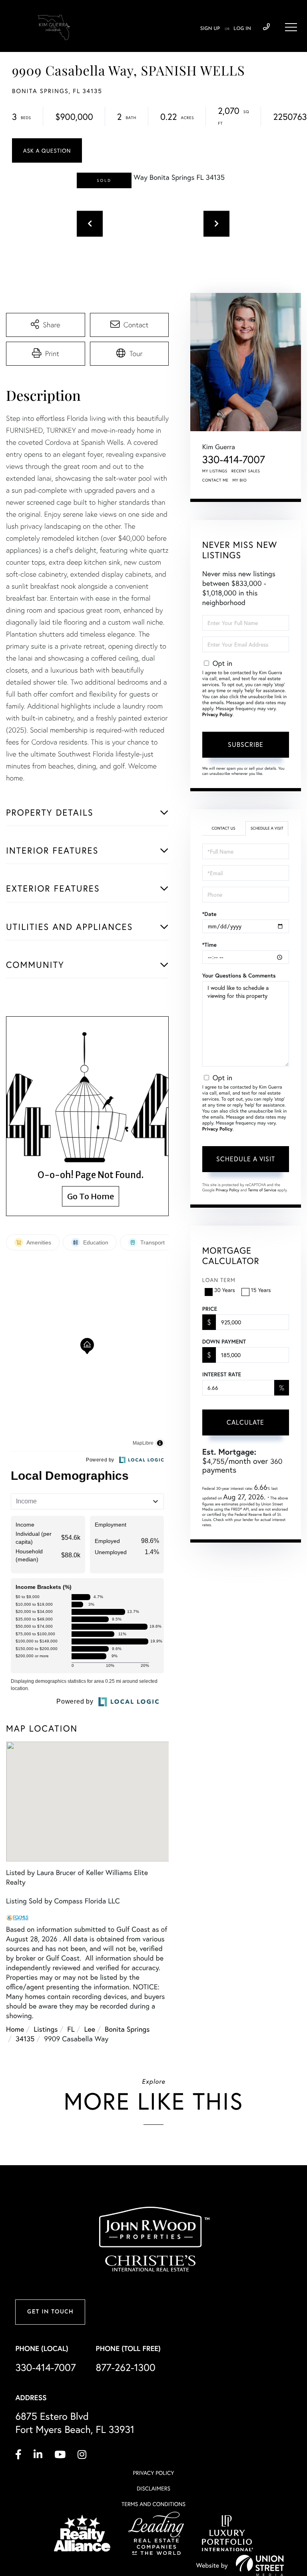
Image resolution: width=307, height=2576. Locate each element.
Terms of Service (262, 1190)
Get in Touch (50, 2312)
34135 (25, 2039)
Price (210, 1309)
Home (15, 2029)
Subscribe (246, 744)
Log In (242, 29)
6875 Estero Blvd (75, 2423)
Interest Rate (222, 1374)
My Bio (239, 480)
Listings (46, 2029)
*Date (209, 914)
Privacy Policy (217, 715)
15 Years (261, 1290)
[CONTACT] (47, 150)
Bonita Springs (127, 2029)
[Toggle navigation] (291, 27)
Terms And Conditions (153, 2504)
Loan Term (219, 1280)
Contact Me (215, 480)
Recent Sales (246, 471)
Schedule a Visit (267, 828)
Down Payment (224, 1342)
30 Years (225, 1290)
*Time (209, 945)
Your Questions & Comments (239, 975)
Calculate (245, 1422)
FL (71, 2029)
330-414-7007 (266, 27)
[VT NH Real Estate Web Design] (260, 2565)
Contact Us (223, 828)
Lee (90, 2029)
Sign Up (210, 29)
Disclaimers (153, 2488)
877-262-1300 (126, 2367)
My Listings (215, 471)
